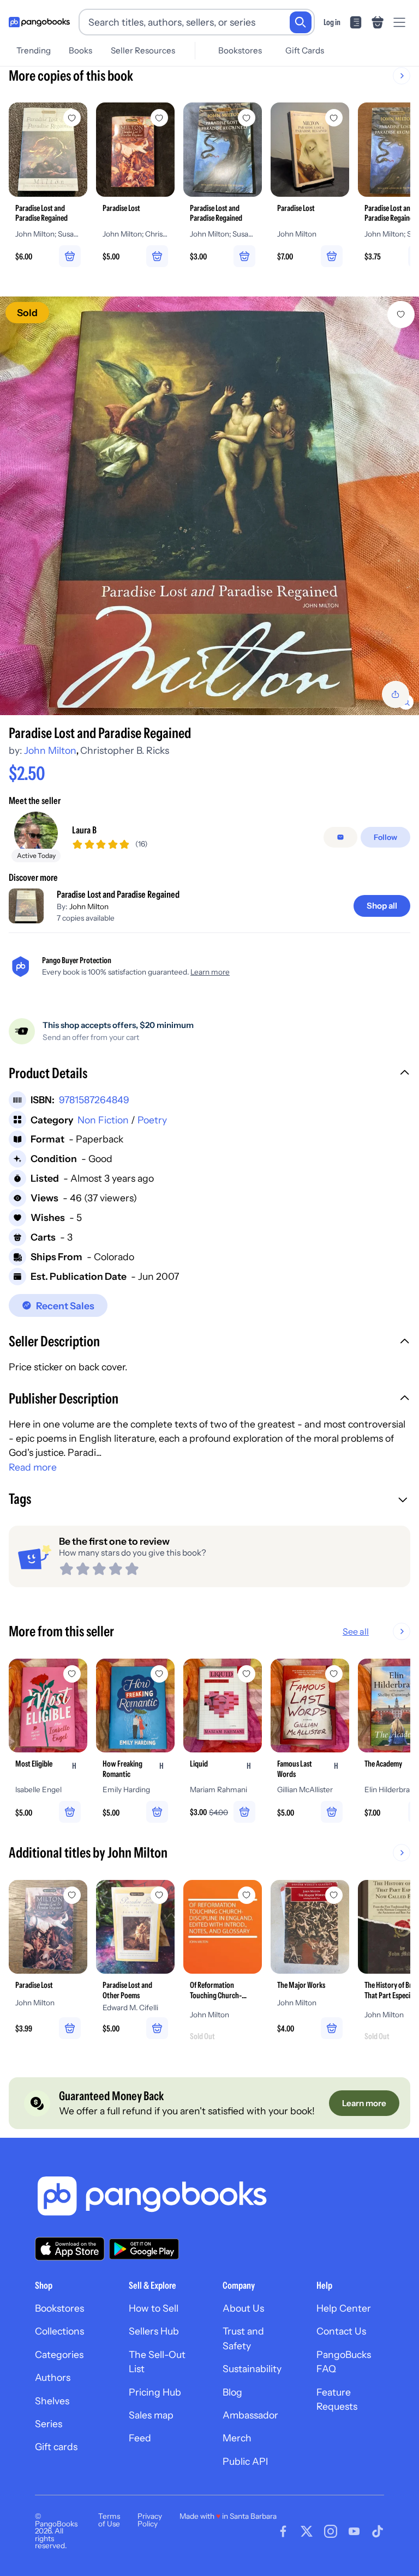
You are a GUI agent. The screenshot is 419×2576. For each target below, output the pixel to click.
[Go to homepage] (39, 22)
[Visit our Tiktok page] (378, 2531)
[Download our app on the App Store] (70, 2249)
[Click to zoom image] (209, 506)
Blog (232, 2392)
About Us (243, 2308)
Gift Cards (305, 50)
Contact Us (341, 2331)
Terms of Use (109, 2520)
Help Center (344, 2308)
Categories (59, 2354)
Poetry (152, 1120)
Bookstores (240, 50)
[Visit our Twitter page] (307, 2531)
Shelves (52, 2401)
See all (356, 1631)
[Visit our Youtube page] (354, 2531)
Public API (245, 2461)
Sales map (151, 2415)
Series (49, 2424)
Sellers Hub (154, 2331)
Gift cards (56, 2447)
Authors (53, 2377)
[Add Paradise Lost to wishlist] (72, 1895)
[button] (209, 1074)
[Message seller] (340, 837)
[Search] (301, 22)
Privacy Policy (150, 2520)
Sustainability (252, 2369)
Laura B (84, 830)
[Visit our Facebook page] (283, 2531)
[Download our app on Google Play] (144, 2249)
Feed (140, 2438)
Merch (237, 2438)
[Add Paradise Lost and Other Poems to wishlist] (159, 1895)
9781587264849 (94, 1100)
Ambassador (250, 2415)
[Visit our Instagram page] (331, 2531)
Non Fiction (103, 1120)
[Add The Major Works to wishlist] (334, 1895)
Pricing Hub (155, 2392)
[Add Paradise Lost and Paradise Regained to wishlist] (401, 315)
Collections (59, 2331)
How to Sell (154, 2308)
